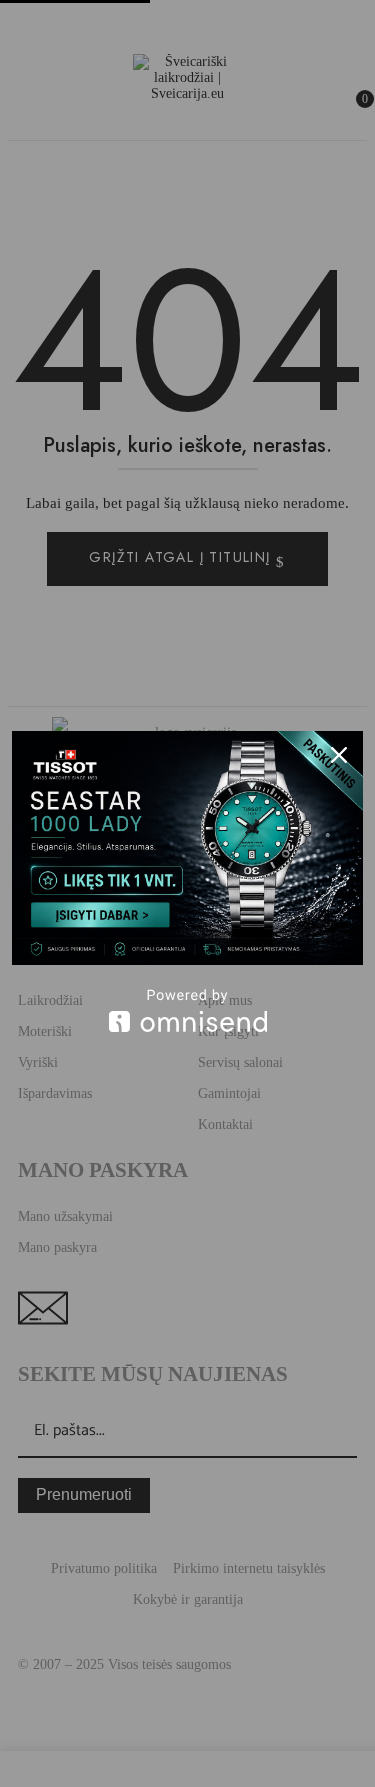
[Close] (339, 755)
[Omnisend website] (187, 1010)
